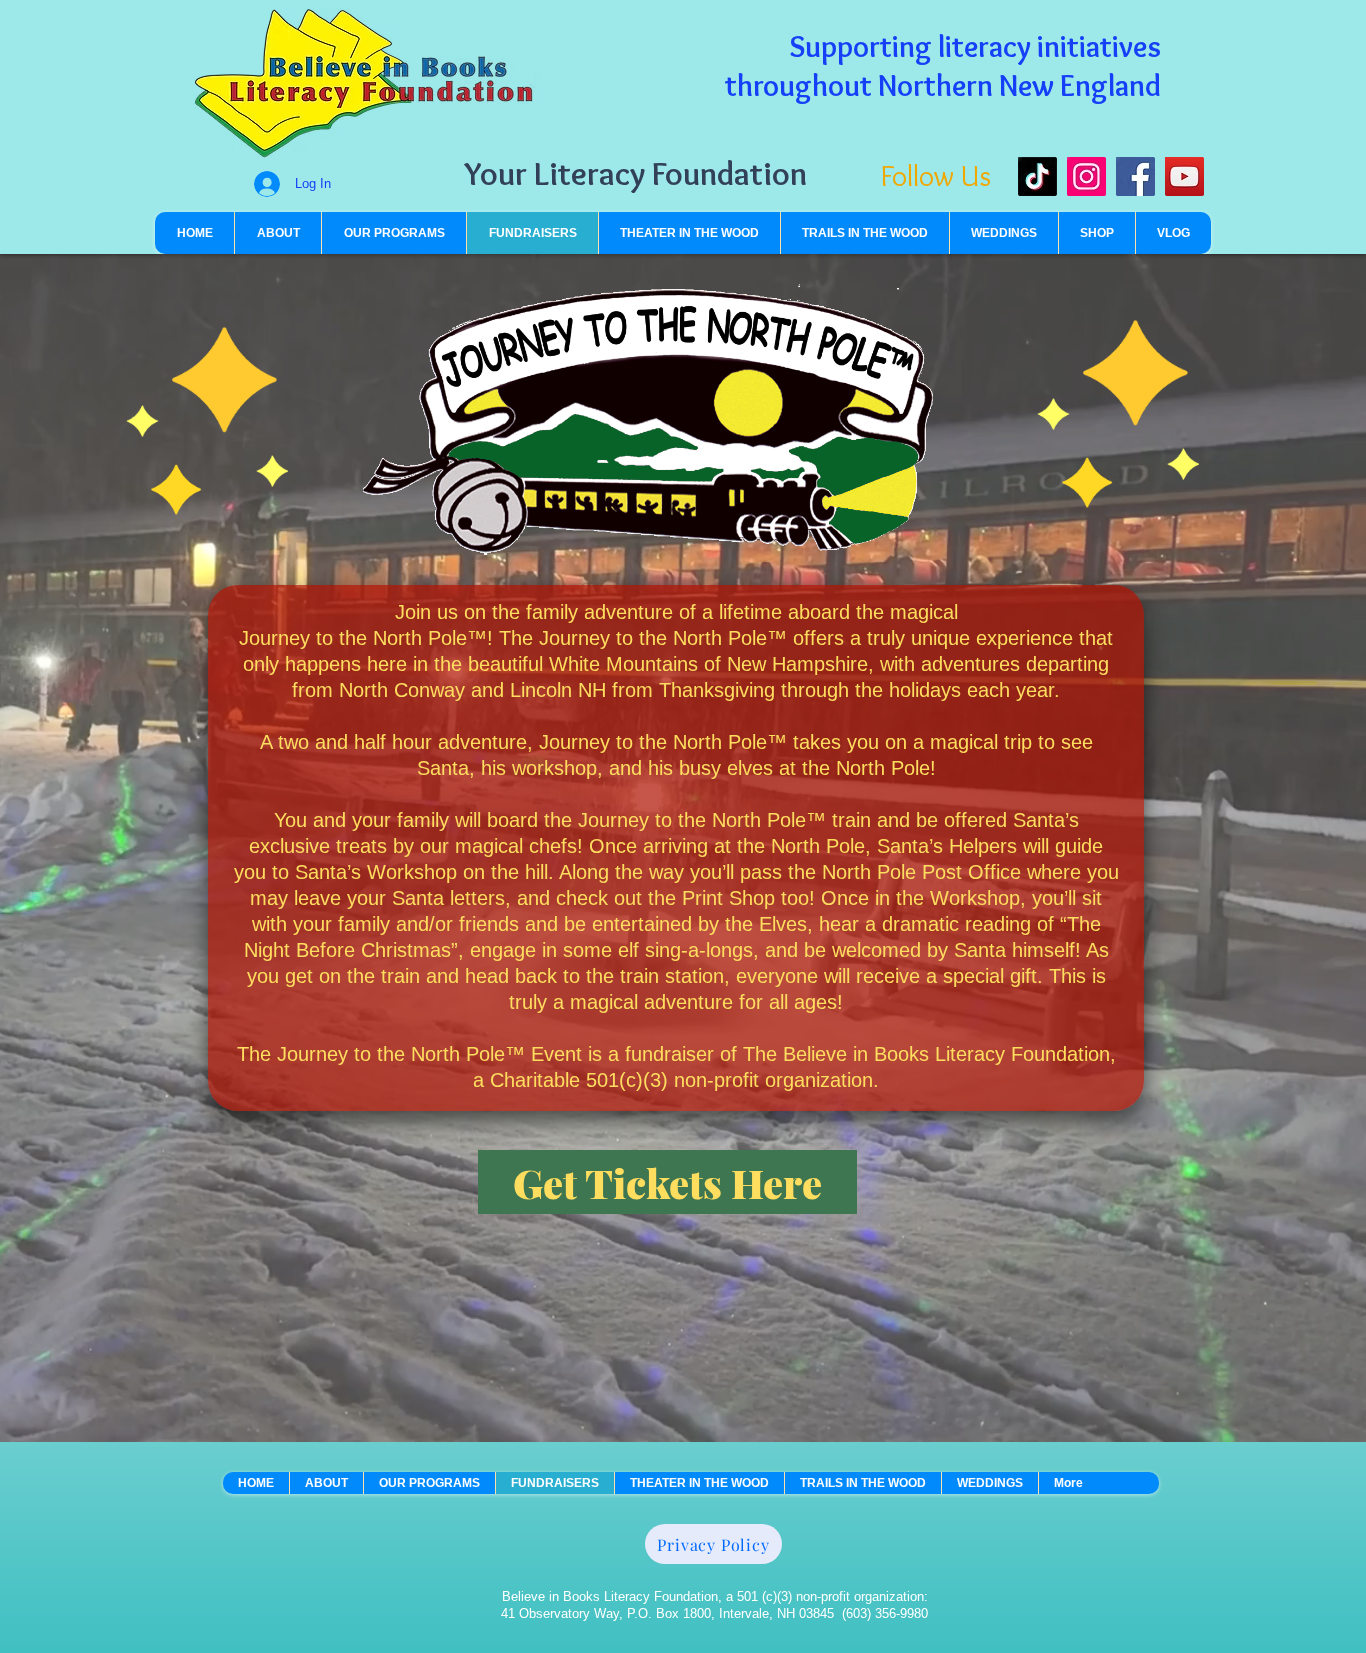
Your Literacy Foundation (635, 173)
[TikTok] (1037, 176)
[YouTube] (1184, 176)
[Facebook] (1135, 176)
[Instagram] (1086, 176)
